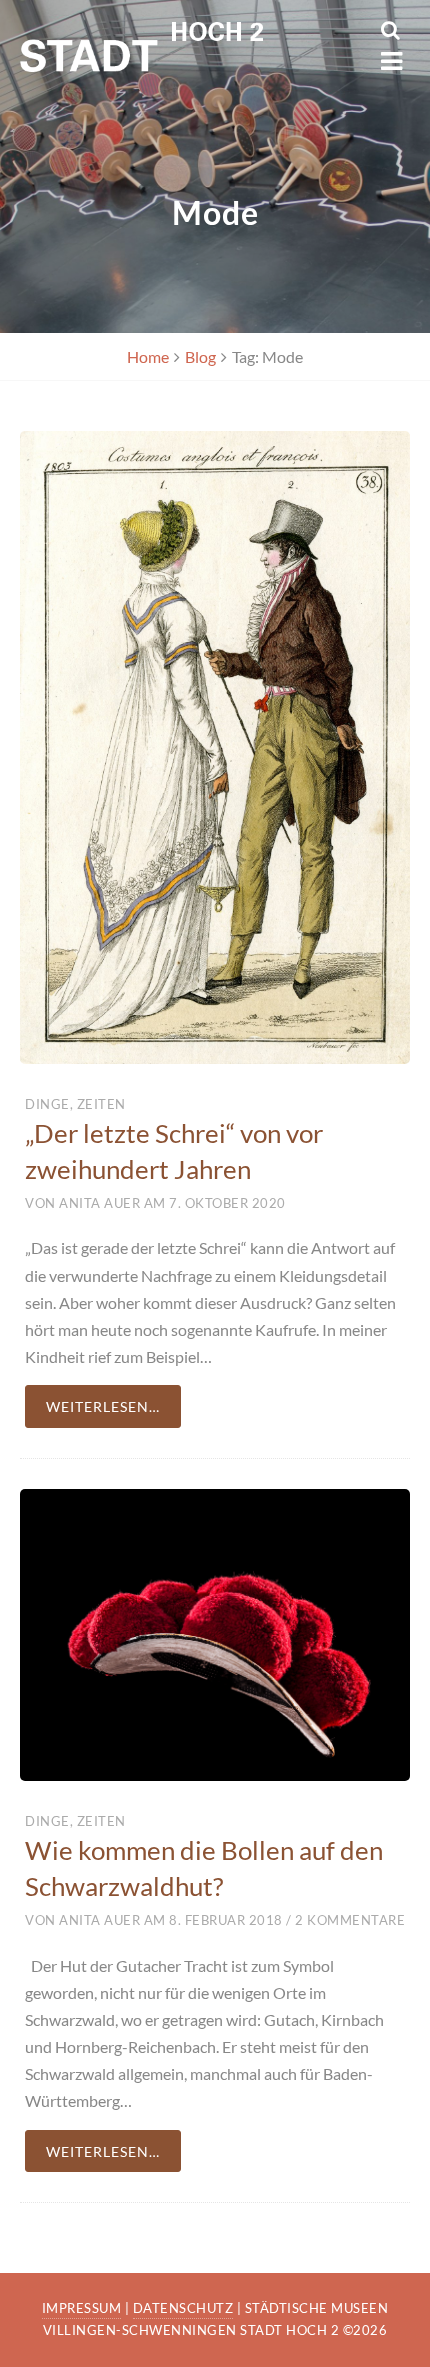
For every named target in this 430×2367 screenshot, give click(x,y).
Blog (200, 356)
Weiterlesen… (103, 1406)
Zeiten (101, 1104)
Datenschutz (183, 2308)
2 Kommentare (349, 1920)
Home (148, 356)
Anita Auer (99, 1203)
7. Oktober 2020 (227, 1203)
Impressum (82, 2308)
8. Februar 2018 (226, 1920)
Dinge (47, 1104)
